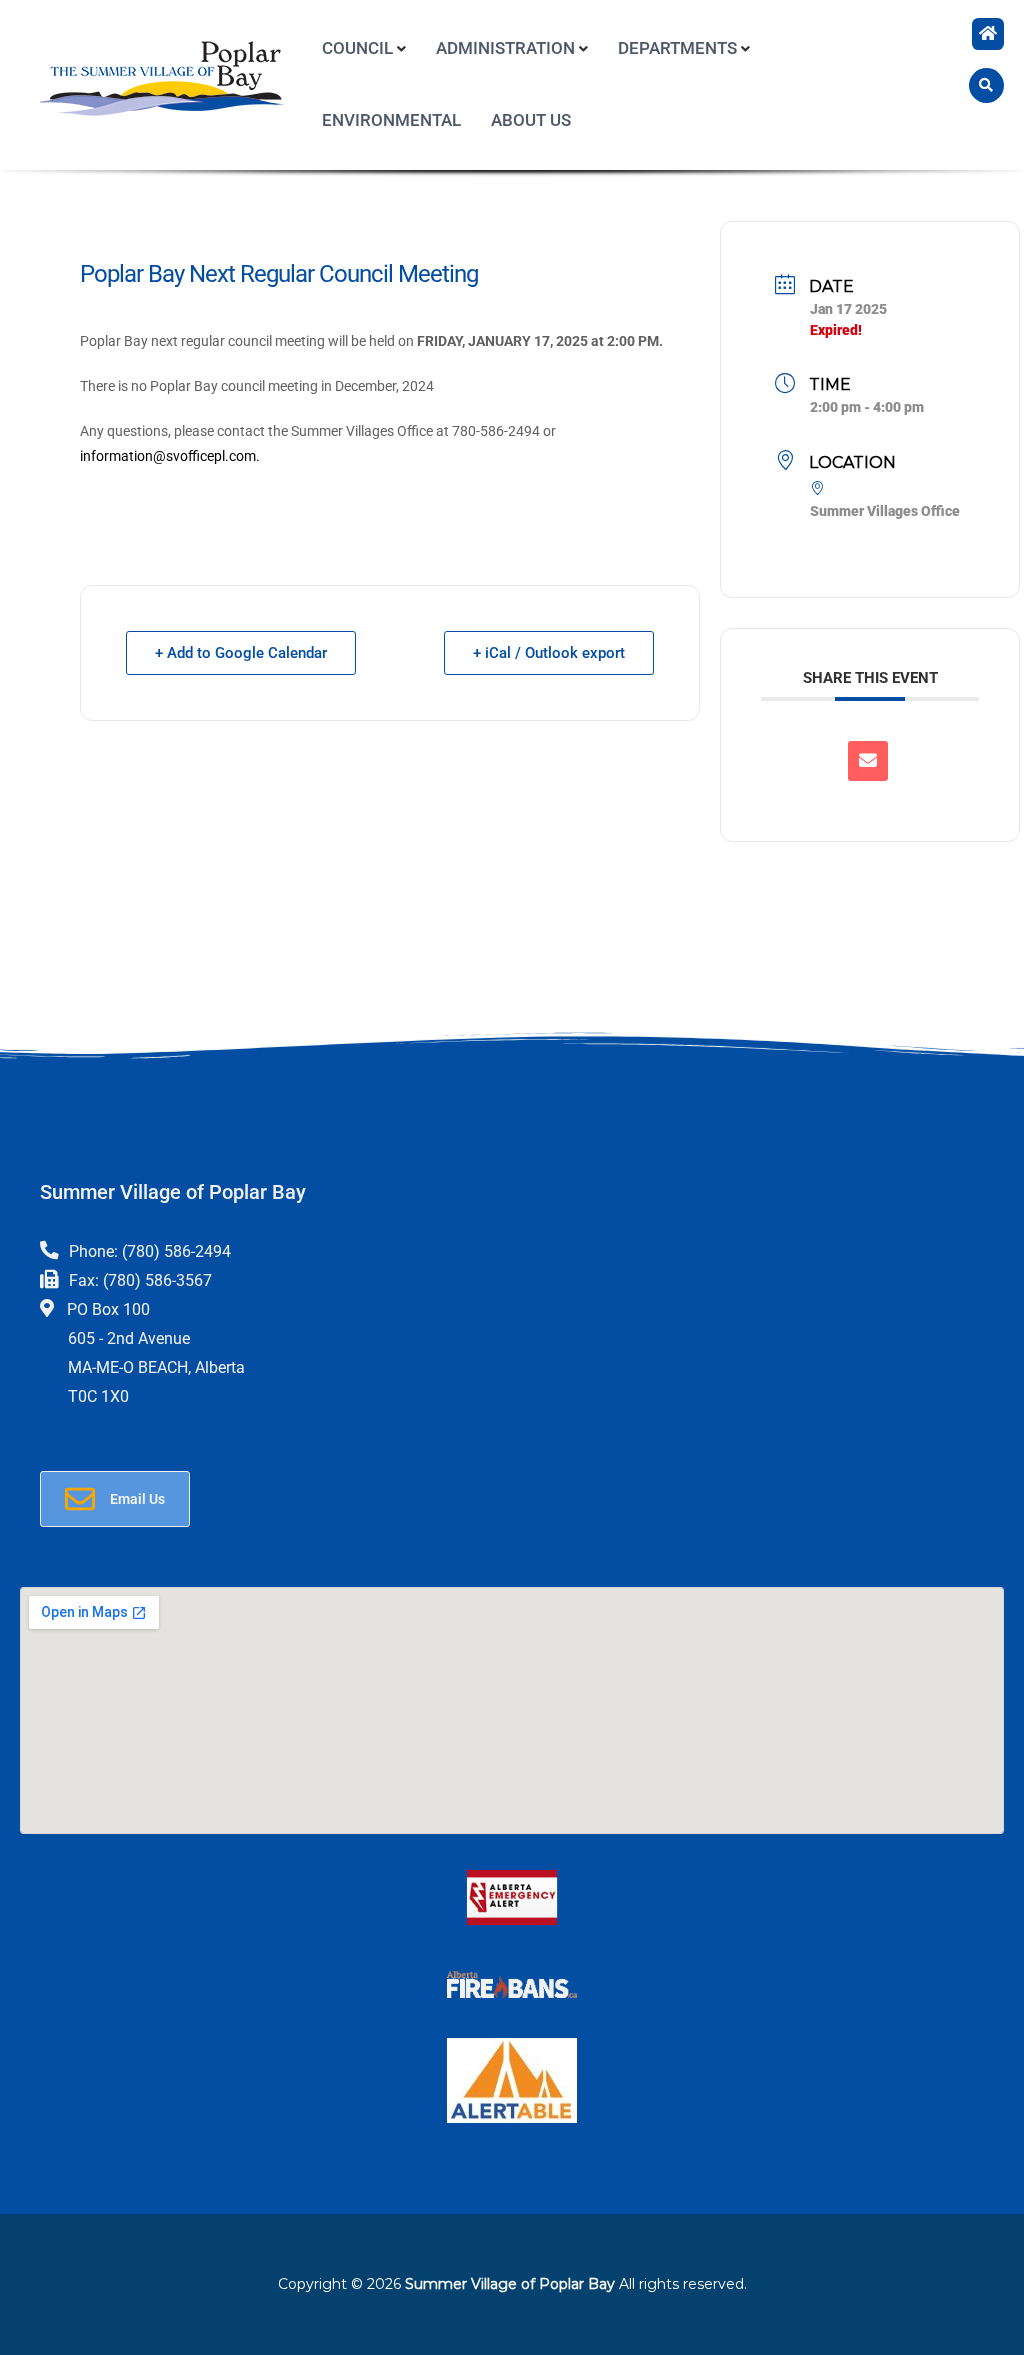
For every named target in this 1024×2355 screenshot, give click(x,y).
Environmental (391, 120)
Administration (505, 48)
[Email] (868, 761)
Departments (677, 48)
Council (357, 48)
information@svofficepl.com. (170, 456)
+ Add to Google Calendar (241, 653)
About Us (531, 120)
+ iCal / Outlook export (549, 653)
